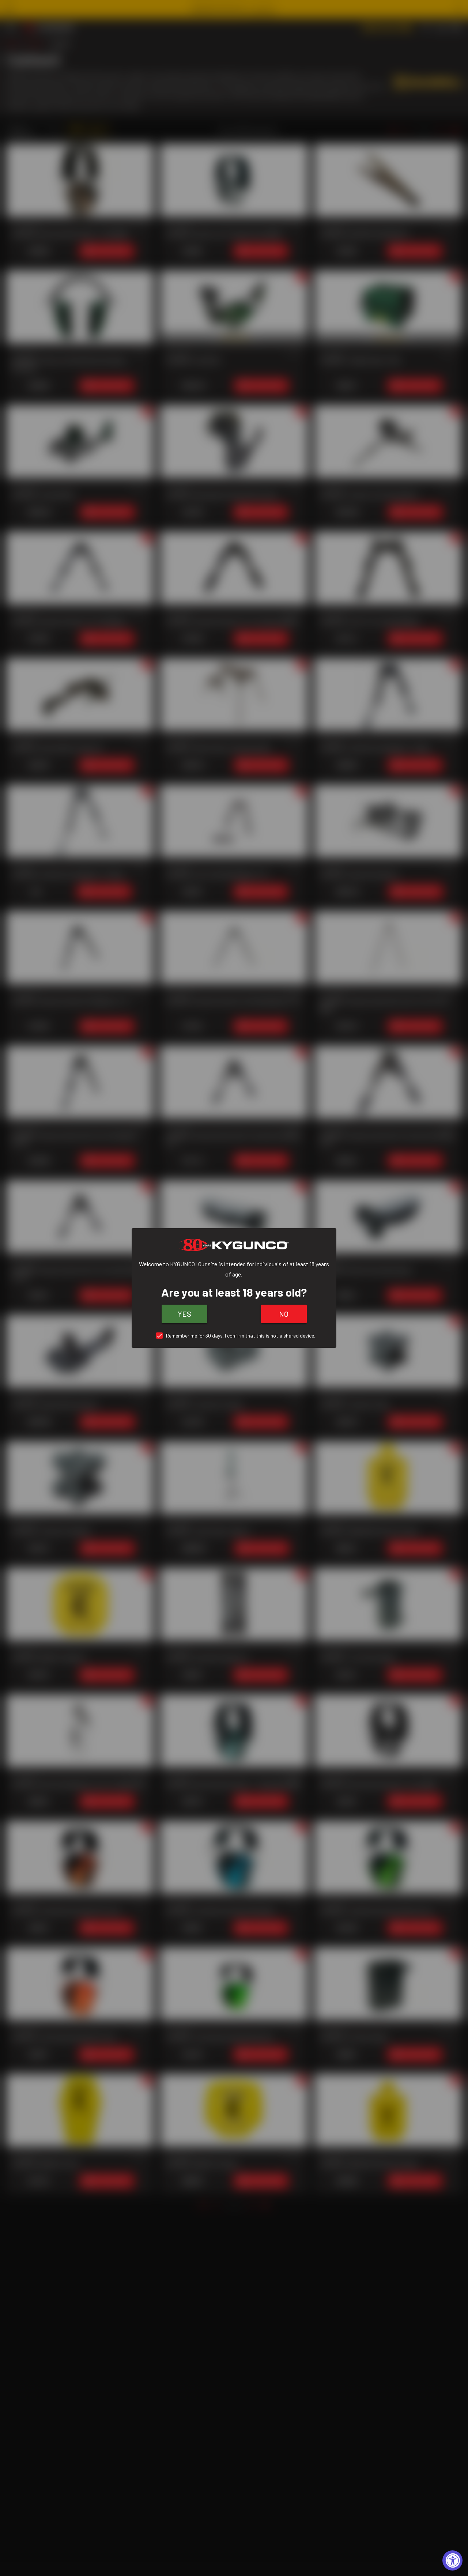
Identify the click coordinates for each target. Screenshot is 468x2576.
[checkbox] (234, 1336)
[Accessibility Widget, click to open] (452, 2560)
